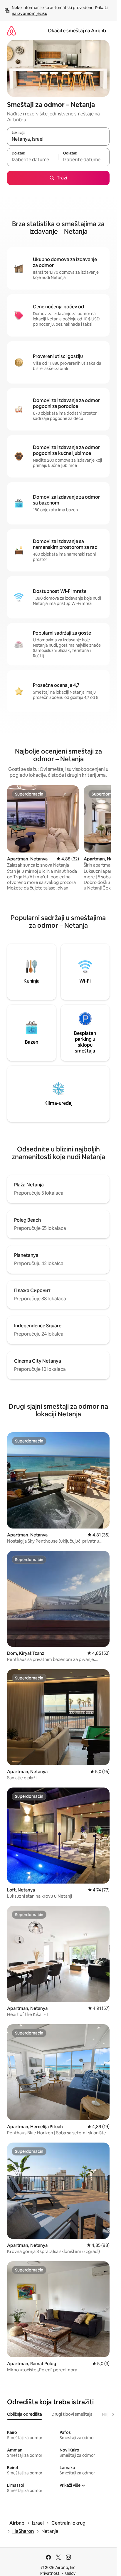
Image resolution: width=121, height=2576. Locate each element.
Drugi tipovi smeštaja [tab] (72, 2414)
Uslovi (71, 2573)
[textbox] (33, 160)
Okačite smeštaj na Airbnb (77, 31)
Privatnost (50, 2573)
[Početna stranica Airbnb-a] (11, 31)
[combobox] (58, 139)
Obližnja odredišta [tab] (25, 2414)
